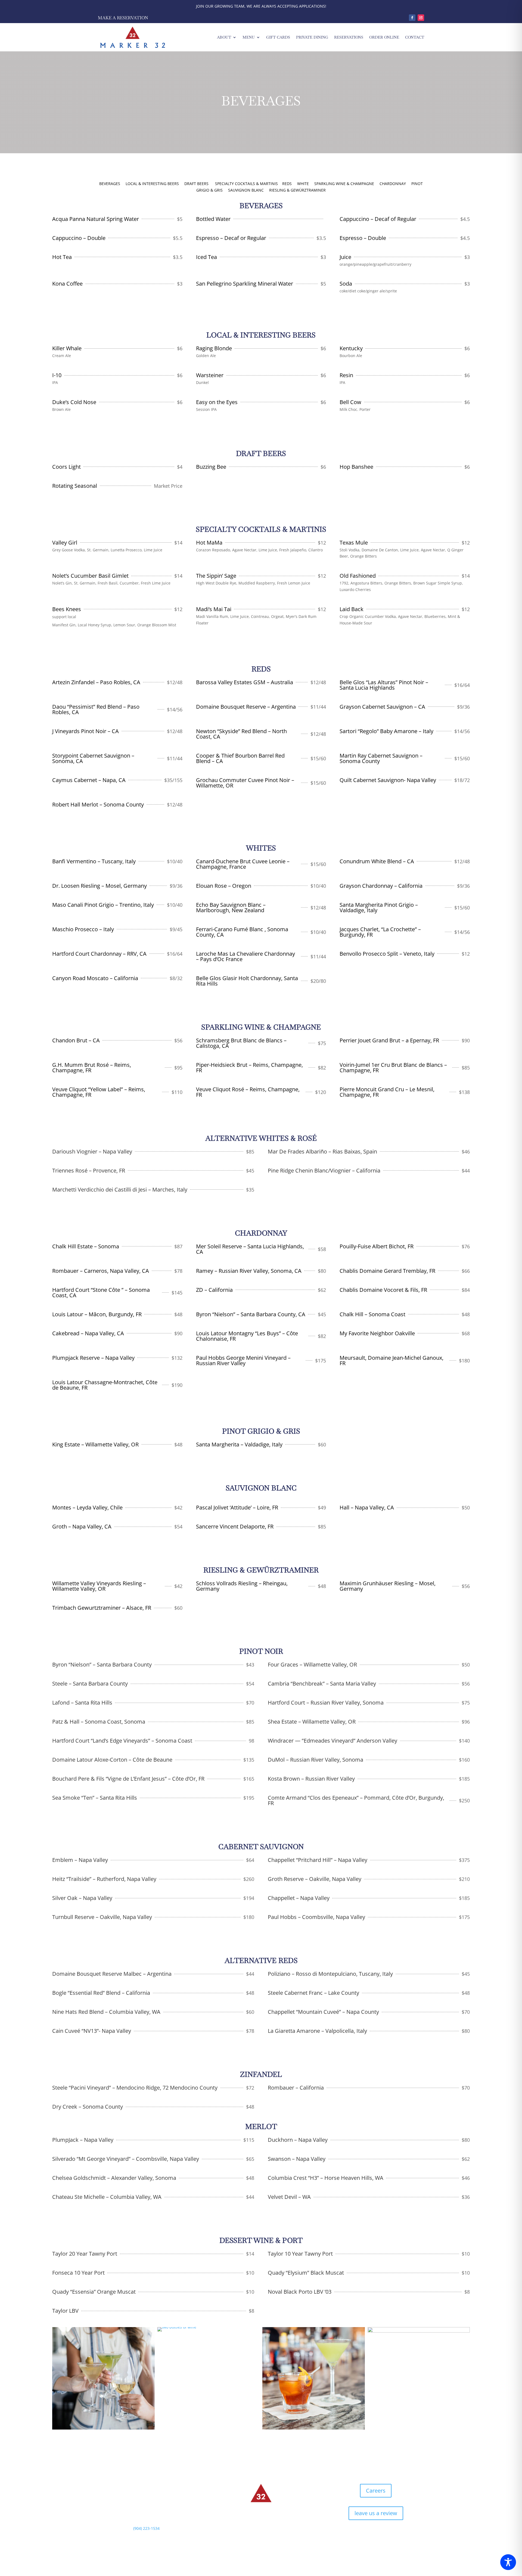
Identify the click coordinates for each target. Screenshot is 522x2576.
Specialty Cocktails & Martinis (246, 184)
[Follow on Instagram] (421, 18)
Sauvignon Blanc (246, 190)
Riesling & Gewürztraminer (297, 190)
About (224, 37)
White (303, 184)
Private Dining (312, 37)
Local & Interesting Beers (152, 184)
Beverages (110, 184)
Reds (287, 184)
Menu (249, 37)
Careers (376, 2491)
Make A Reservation (123, 18)
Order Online (384, 37)
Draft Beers (196, 184)
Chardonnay (393, 184)
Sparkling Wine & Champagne (344, 184)
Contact (415, 37)
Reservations (349, 37)
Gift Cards (278, 37)
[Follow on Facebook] (412, 18)
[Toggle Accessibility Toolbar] (508, 2562)
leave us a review (376, 2513)
